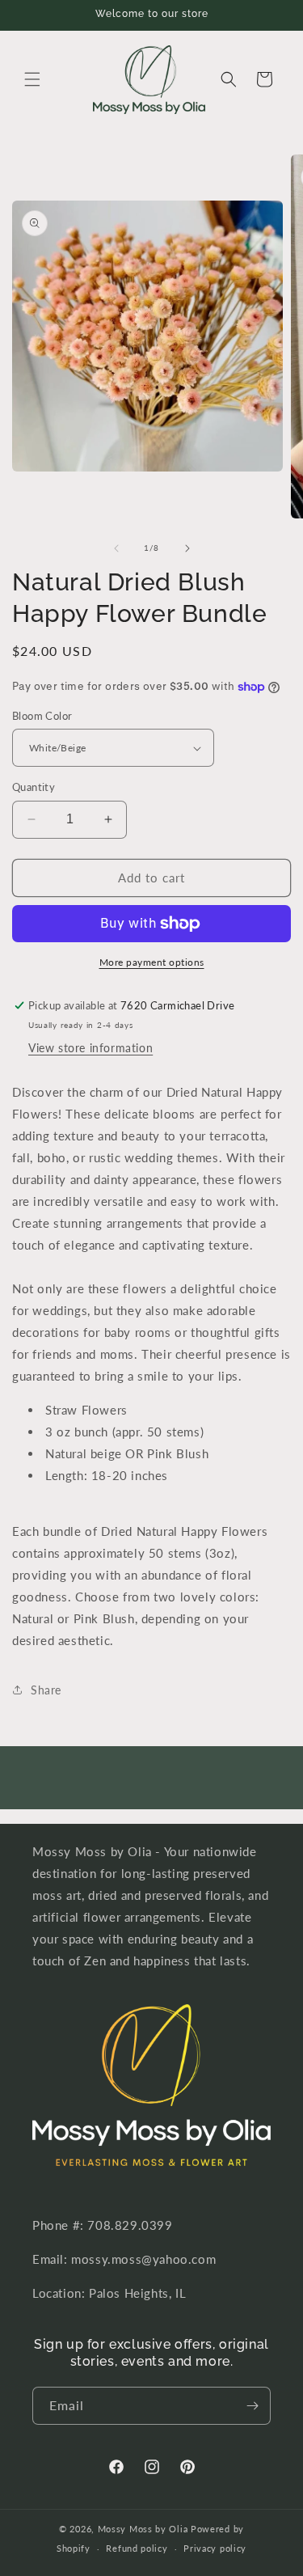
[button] (32, 79)
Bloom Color (42, 716)
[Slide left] (116, 548)
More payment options (152, 962)
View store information (90, 1048)
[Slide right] (187, 548)
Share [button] (46, 1690)
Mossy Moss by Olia (143, 2529)
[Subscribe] (252, 2406)
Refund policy (137, 2548)
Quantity (34, 787)
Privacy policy (215, 2548)
